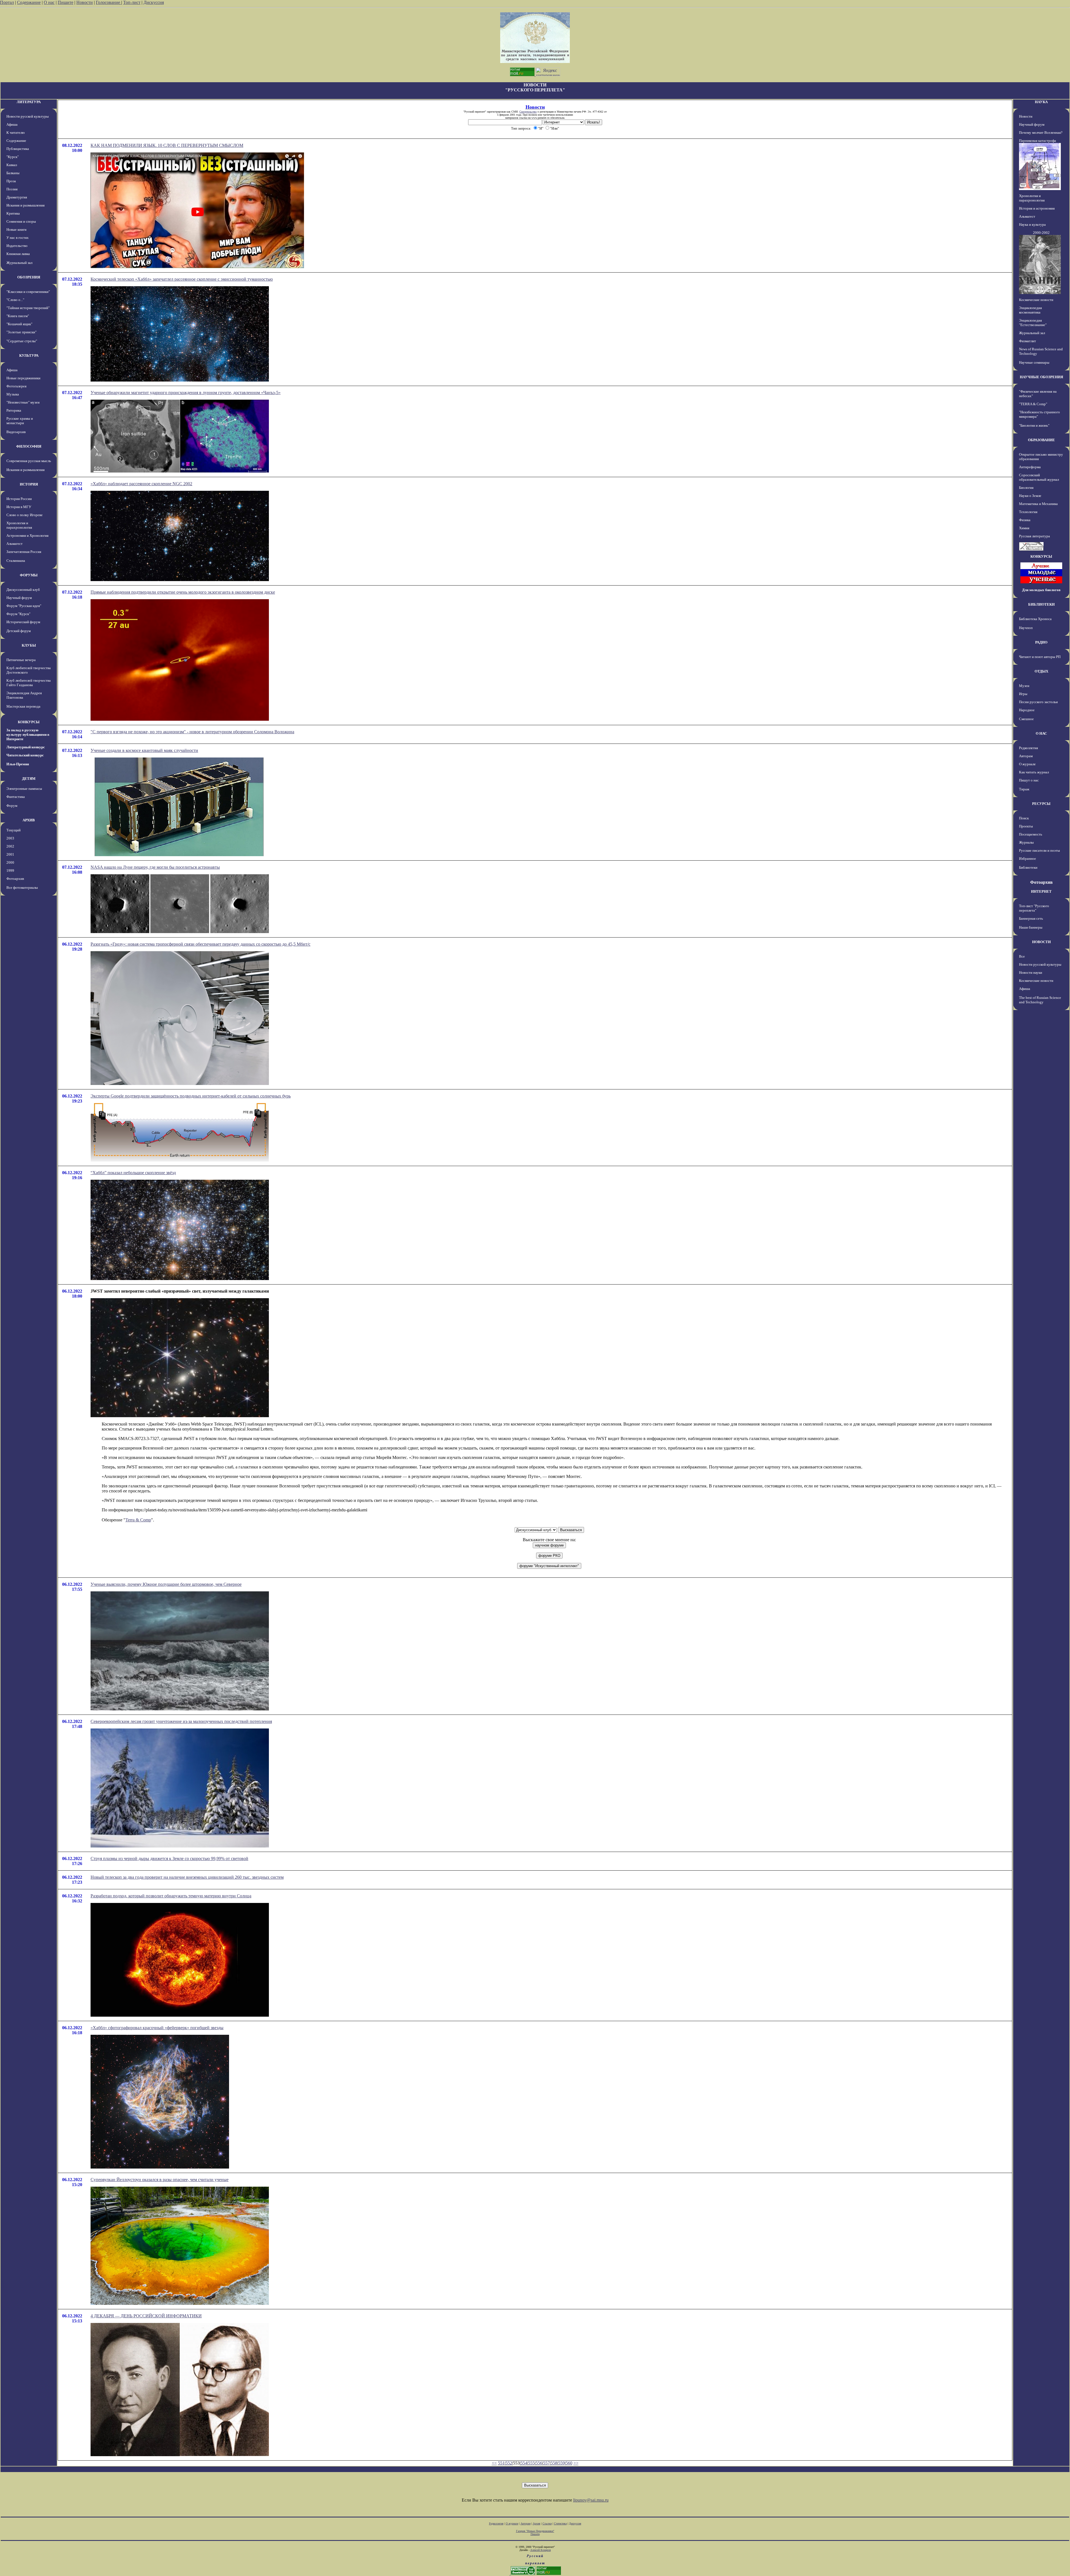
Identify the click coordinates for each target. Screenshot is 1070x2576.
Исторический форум (23, 622)
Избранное (1028, 859)
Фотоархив (15, 879)
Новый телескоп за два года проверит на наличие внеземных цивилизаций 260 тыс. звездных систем (187, 1877)
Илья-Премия (18, 764)
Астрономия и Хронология (27, 536)
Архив (537, 2523)
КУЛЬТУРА (29, 355)
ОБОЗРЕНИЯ (29, 277)
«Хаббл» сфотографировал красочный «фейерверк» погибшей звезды (157, 2028)
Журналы (1026, 842)
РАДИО (1041, 642)
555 (531, 2463)
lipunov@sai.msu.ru (591, 2500)
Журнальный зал (19, 263)
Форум (12, 806)
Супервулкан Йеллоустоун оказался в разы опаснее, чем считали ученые (160, 2180)
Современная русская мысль (29, 461)
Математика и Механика (1038, 504)
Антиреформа (1030, 467)
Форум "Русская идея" (24, 606)
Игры (1023, 694)
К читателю (16, 133)
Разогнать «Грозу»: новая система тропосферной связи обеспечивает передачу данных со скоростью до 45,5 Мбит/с (200, 944)
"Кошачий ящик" (19, 324)
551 (501, 2463)
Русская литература (1034, 536)
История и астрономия (1037, 208)
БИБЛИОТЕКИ (1041, 604)
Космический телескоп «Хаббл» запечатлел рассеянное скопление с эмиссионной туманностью (182, 279)
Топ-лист (132, 2)
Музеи (1024, 686)
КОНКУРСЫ (29, 722)
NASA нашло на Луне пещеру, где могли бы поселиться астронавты (155, 867)
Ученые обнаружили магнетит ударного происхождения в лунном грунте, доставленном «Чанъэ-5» (186, 393)
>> (576, 2463)
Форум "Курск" (18, 614)
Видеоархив (16, 432)
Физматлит (1028, 341)
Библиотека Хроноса (1035, 619)
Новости (85, 2)
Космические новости (1036, 300)
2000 (10, 862)
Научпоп (1026, 628)
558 (554, 2463)
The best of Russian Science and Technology (1040, 1000)
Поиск (1024, 818)
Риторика (14, 410)
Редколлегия (1028, 748)
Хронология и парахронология (19, 525)
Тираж (1024, 789)
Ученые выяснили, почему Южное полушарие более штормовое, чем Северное (166, 1584)
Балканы (13, 173)
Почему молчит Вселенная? (1041, 133)
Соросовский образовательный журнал (1039, 477)
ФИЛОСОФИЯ (29, 446)
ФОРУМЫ (29, 575)
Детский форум (19, 631)
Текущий (14, 830)
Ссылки (547, 2523)
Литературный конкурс (26, 747)
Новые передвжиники (23, 378)
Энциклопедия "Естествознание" (1033, 323)
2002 (10, 846)
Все (1022, 956)
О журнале (1027, 764)
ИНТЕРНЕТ (1041, 891)
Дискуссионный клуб (23, 590)
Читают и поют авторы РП (1040, 657)
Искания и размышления (25, 205)
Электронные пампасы (24, 789)
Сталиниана (16, 561)
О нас (49, 2)
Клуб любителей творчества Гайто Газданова (29, 683)
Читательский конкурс (25, 755)
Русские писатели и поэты (1039, 850)
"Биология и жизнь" (1034, 425)
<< (494, 2463)
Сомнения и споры (21, 221)
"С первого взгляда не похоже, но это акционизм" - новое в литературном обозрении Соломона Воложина (192, 732)
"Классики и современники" (28, 292)
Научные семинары (1034, 362)
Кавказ (12, 165)
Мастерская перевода (23, 706)
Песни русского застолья (1038, 702)
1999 (10, 871)
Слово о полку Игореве (25, 515)
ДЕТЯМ (29, 779)
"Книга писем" (18, 316)
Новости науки (1031, 973)
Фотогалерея (16, 386)
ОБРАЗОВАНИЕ (1041, 440)
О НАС (1041, 733)
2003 (10, 838)
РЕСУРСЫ (1041, 804)
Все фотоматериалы (22, 888)
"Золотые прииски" (21, 332)
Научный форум (19, 598)
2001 (10, 854)
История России (19, 499)
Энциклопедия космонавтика (1030, 310)
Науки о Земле (1030, 496)
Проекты (1026, 826)
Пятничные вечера (21, 660)
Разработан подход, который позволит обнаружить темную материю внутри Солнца (171, 1896)
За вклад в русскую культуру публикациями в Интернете (28, 735)
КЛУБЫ (29, 645)
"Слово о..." (15, 300)
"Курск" (13, 157)
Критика (13, 213)
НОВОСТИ (1041, 942)
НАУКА (1041, 102)
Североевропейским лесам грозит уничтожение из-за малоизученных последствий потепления (181, 1721)
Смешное (1026, 719)
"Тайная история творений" (28, 308)
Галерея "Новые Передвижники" (535, 2531)
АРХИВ (29, 820)
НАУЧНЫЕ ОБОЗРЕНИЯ (1041, 377)
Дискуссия (154, 2)
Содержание (29, 2)
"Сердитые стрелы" (22, 341)
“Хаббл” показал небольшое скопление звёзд (133, 1173)
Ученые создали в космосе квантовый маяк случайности (144, 750)
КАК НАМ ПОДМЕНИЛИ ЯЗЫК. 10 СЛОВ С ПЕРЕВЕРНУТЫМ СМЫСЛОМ (167, 145)
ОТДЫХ (1041, 671)
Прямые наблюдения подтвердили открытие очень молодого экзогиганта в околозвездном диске (183, 592)
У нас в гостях (18, 238)
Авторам (1026, 756)
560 (569, 2463)
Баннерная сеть (1031, 918)
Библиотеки (1028, 867)
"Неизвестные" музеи (23, 402)
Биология (1026, 488)
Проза (11, 181)
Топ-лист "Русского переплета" (1034, 908)
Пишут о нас (1029, 780)
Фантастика (16, 797)
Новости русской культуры (28, 116)
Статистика (560, 2523)
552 (509, 2463)
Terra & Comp (138, 1520)
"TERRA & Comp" (1033, 404)
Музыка (13, 394)
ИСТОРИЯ (29, 484)
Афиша (12, 124)
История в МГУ (19, 507)
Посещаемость (1031, 834)
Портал (7, 2)
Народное (1027, 710)
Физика (1025, 520)
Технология (1028, 512)
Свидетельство (528, 112)
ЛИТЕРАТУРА (29, 102)
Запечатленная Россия (24, 552)
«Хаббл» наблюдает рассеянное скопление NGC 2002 (141, 484)
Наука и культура (1032, 224)
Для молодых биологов (1041, 590)
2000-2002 (1041, 233)
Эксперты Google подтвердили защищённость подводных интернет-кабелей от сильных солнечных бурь (191, 1096)
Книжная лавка (18, 254)
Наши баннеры (1031, 927)
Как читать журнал (1034, 772)
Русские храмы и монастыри (20, 421)
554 (524, 2463)
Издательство (17, 246)
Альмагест (14, 544)
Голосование (109, 2)
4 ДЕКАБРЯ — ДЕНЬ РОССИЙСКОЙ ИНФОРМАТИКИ (146, 2316)
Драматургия (17, 197)
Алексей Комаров (541, 2550)
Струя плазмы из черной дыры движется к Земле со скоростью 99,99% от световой (169, 1858)
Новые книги (16, 230)
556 (539, 2463)
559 (561, 2463)
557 (546, 2463)
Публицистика (18, 149)
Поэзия (12, 189)
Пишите (65, 2)
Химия (1024, 528)
